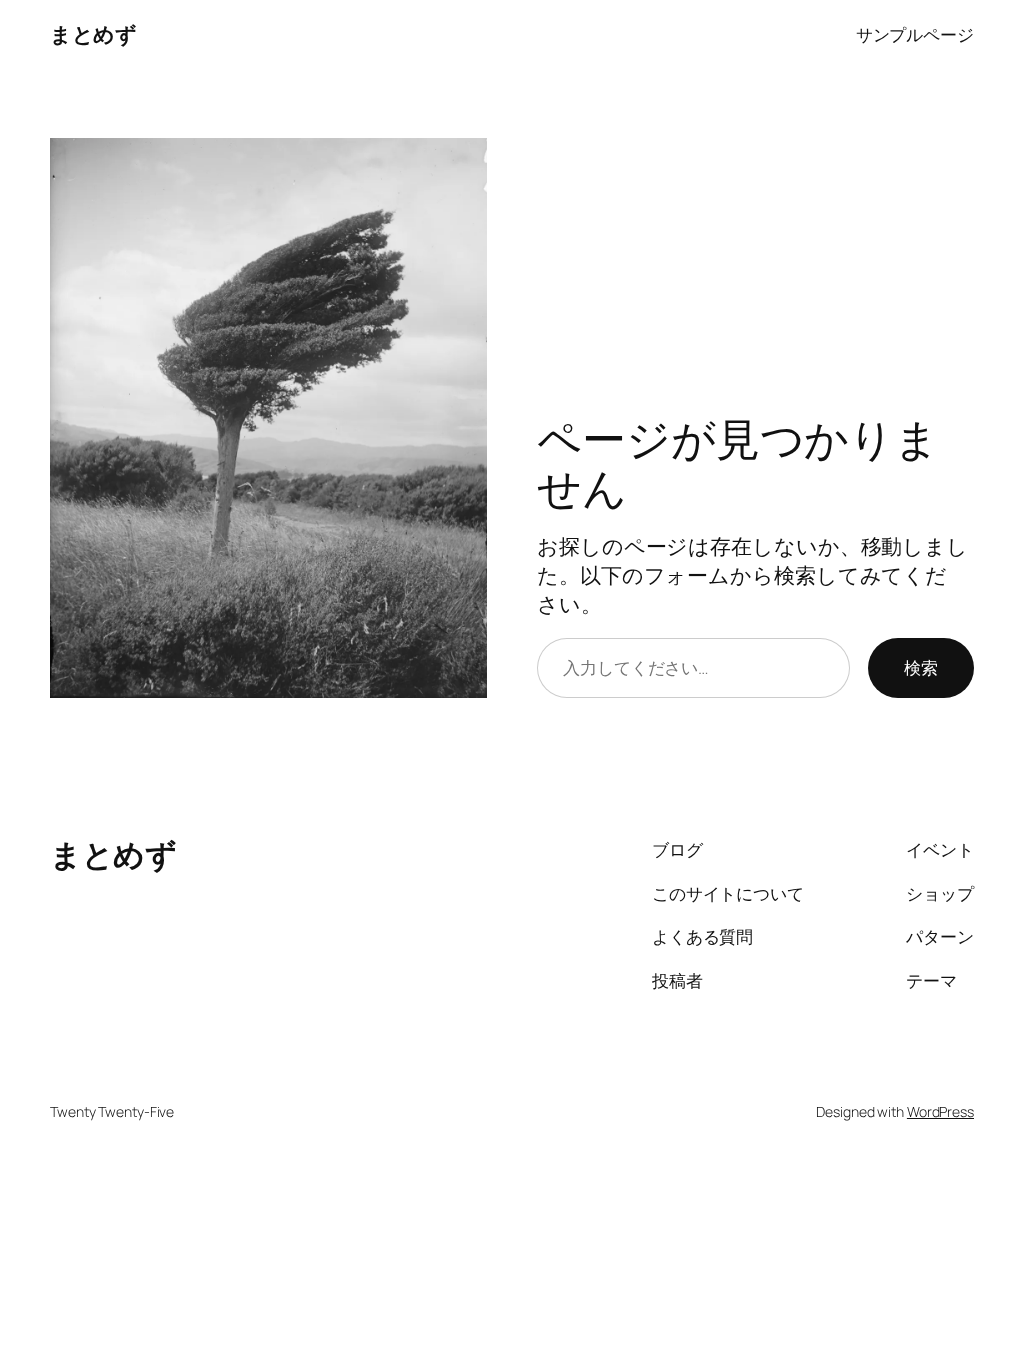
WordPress (940, 1111)
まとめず (93, 34)
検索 (921, 667)
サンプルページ (915, 34)
